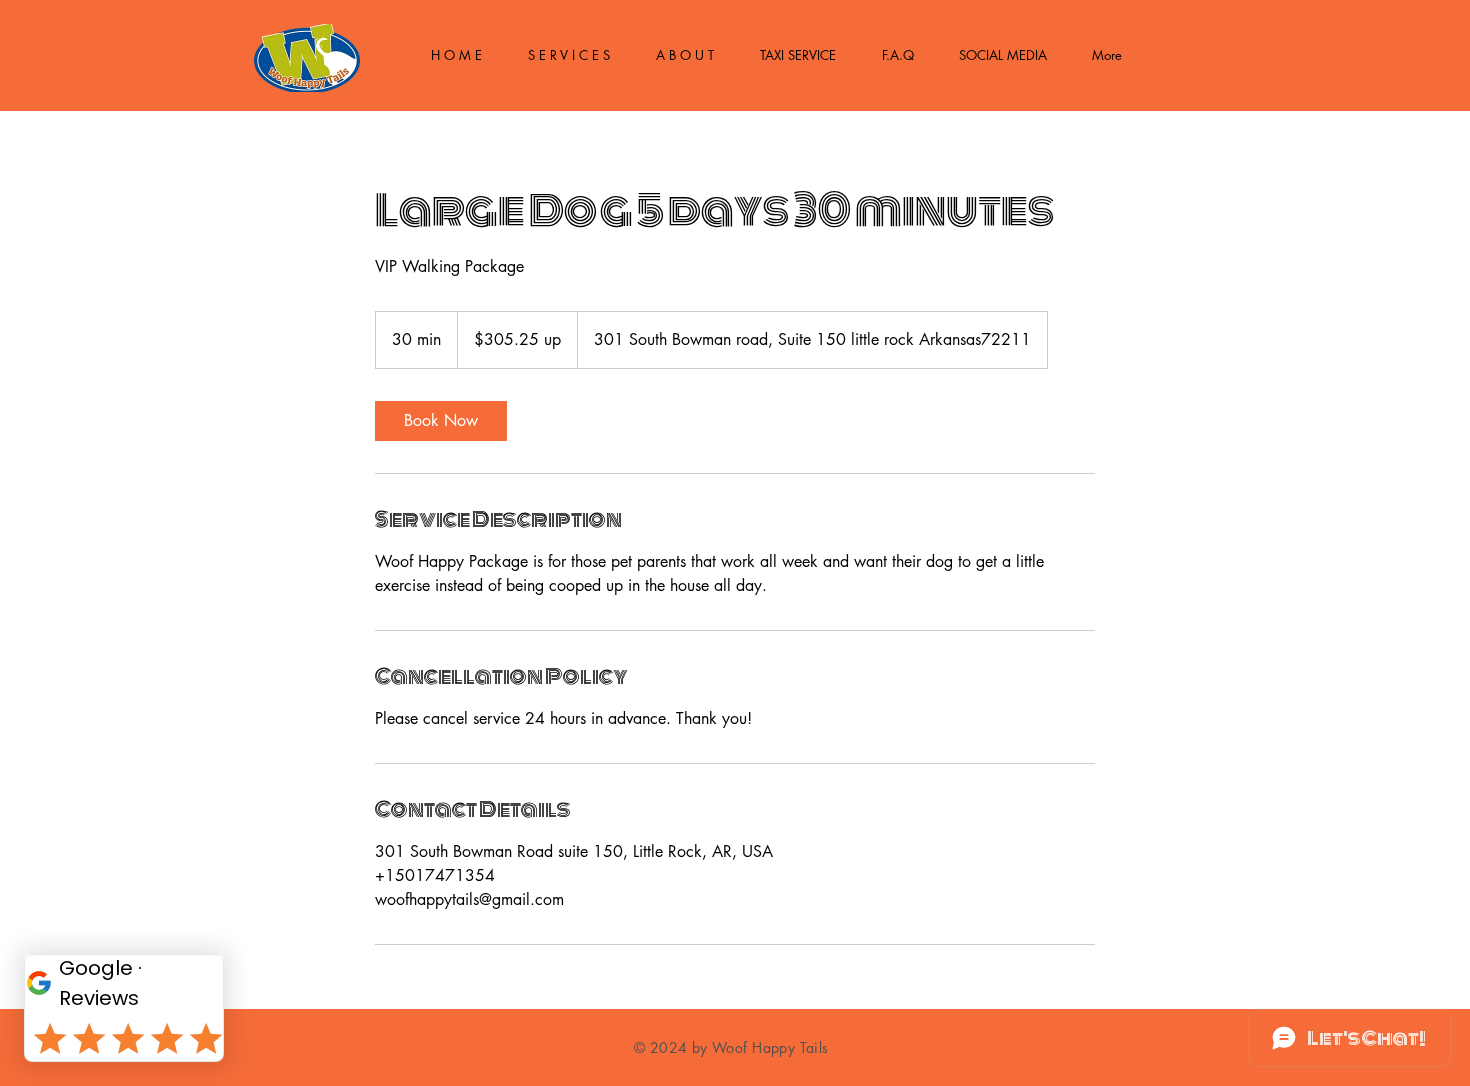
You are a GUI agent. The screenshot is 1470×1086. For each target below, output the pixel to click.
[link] (441, 421)
